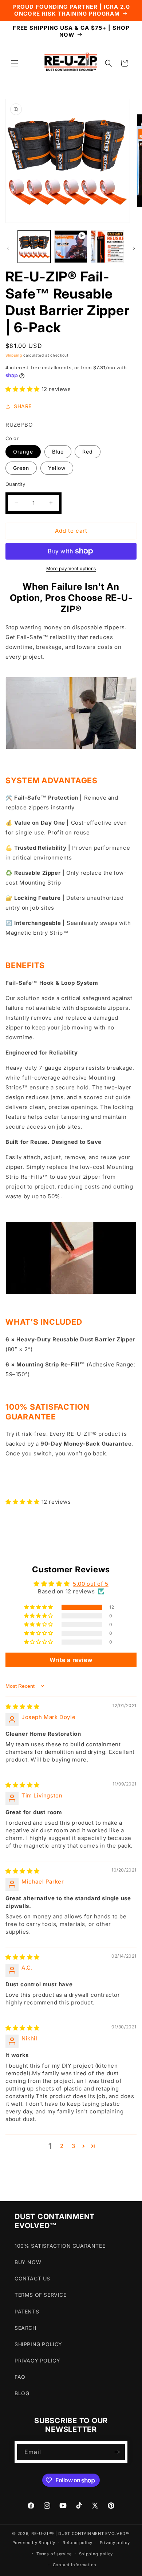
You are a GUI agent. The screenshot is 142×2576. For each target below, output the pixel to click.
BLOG (22, 2393)
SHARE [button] (23, 406)
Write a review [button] (71, 1660)
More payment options (71, 568)
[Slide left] (8, 248)
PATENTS (27, 2311)
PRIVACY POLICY (37, 2360)
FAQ (20, 2377)
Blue (58, 452)
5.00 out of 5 (91, 1584)
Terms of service (54, 2554)
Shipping (14, 355)
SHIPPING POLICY (38, 2344)
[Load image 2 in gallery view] (107, 247)
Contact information (75, 2565)
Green (21, 468)
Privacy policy (115, 2543)
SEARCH (25, 2328)
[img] (23, 1707)
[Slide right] (134, 248)
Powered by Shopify (34, 2543)
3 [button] (74, 2146)
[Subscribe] (117, 2452)
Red (88, 452)
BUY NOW (28, 2262)
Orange (23, 452)
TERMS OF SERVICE (41, 2295)
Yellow (57, 468)
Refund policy (78, 2543)
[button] (15, 63)
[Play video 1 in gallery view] (71, 247)
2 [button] (62, 2146)
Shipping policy (96, 2554)
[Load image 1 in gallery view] (34, 247)
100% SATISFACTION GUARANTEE (60, 2246)
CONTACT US (32, 2278)
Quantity (15, 484)
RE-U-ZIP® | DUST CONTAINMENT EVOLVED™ (81, 2534)
